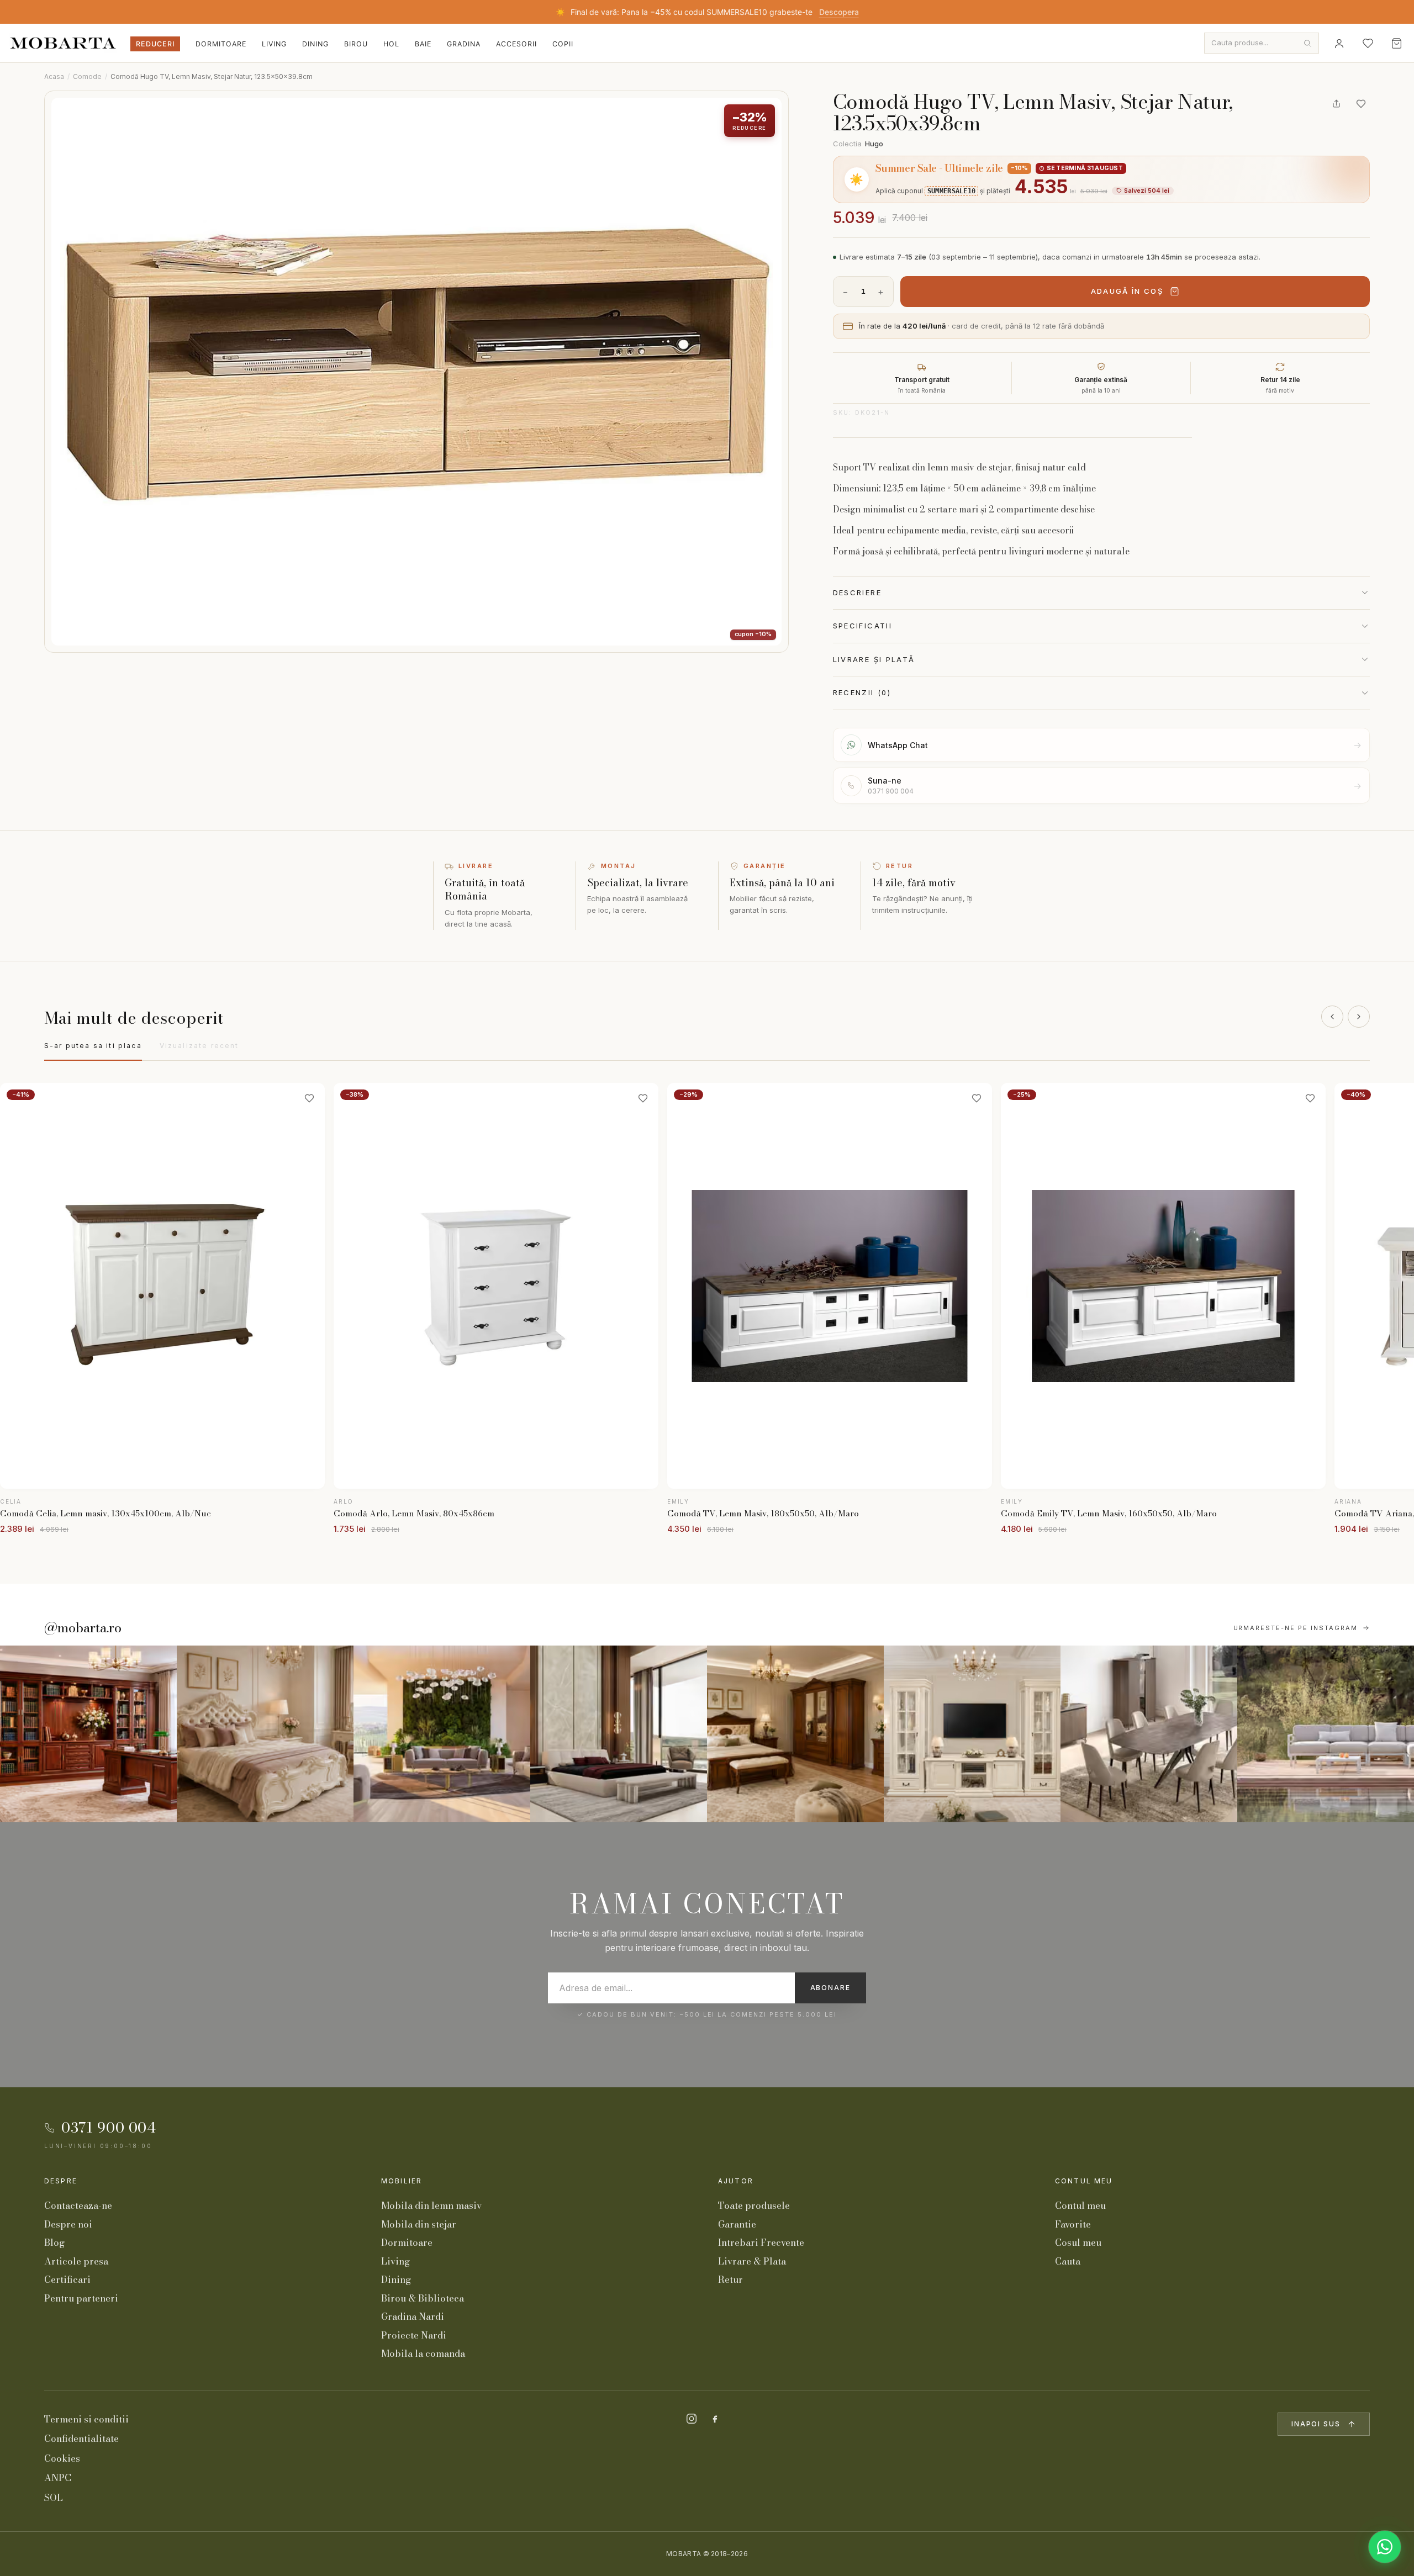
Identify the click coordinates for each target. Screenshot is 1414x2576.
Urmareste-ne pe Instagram (1296, 1628)
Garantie (737, 2224)
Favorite (1073, 2224)
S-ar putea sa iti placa (93, 1046)
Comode (87, 76)
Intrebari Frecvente (761, 2242)
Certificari (67, 2279)
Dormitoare (221, 44)
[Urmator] (1359, 1017)
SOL (54, 2498)
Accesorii (516, 44)
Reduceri (155, 44)
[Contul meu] (1339, 43)
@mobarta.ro (83, 1628)
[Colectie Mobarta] (972, 1734)
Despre (61, 2181)
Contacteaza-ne (78, 2205)
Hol (391, 44)
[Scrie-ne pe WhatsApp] (1385, 2547)
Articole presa (76, 2261)
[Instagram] (692, 2419)
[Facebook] (715, 2419)
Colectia (858, 144)
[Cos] (1396, 43)
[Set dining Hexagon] (1149, 1734)
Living (274, 44)
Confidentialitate (81, 2439)
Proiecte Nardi (414, 2335)
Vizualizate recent (199, 1046)
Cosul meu (1078, 2242)
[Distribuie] (1337, 104)
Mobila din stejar (419, 2224)
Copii (563, 44)
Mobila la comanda (423, 2353)
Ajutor (736, 2181)
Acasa (54, 76)
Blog (54, 2242)
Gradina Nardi (413, 2316)
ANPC (58, 2478)
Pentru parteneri (81, 2298)
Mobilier (402, 2181)
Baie (423, 44)
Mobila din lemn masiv (431, 2205)
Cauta (1068, 2261)
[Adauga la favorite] (1361, 104)
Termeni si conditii (86, 2419)
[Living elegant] (442, 1734)
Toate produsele (754, 2205)
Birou (356, 44)
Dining (315, 44)
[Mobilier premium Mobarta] (795, 1734)
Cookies (62, 2458)
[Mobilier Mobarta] (88, 1734)
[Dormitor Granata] (619, 1734)
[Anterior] (1332, 1017)
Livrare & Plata (752, 2261)
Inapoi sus (1316, 2424)
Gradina (464, 44)
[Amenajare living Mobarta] (265, 1734)
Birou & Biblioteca (423, 2298)
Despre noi (68, 2224)
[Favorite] (1368, 43)
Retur (730, 2279)
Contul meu (1084, 2181)
